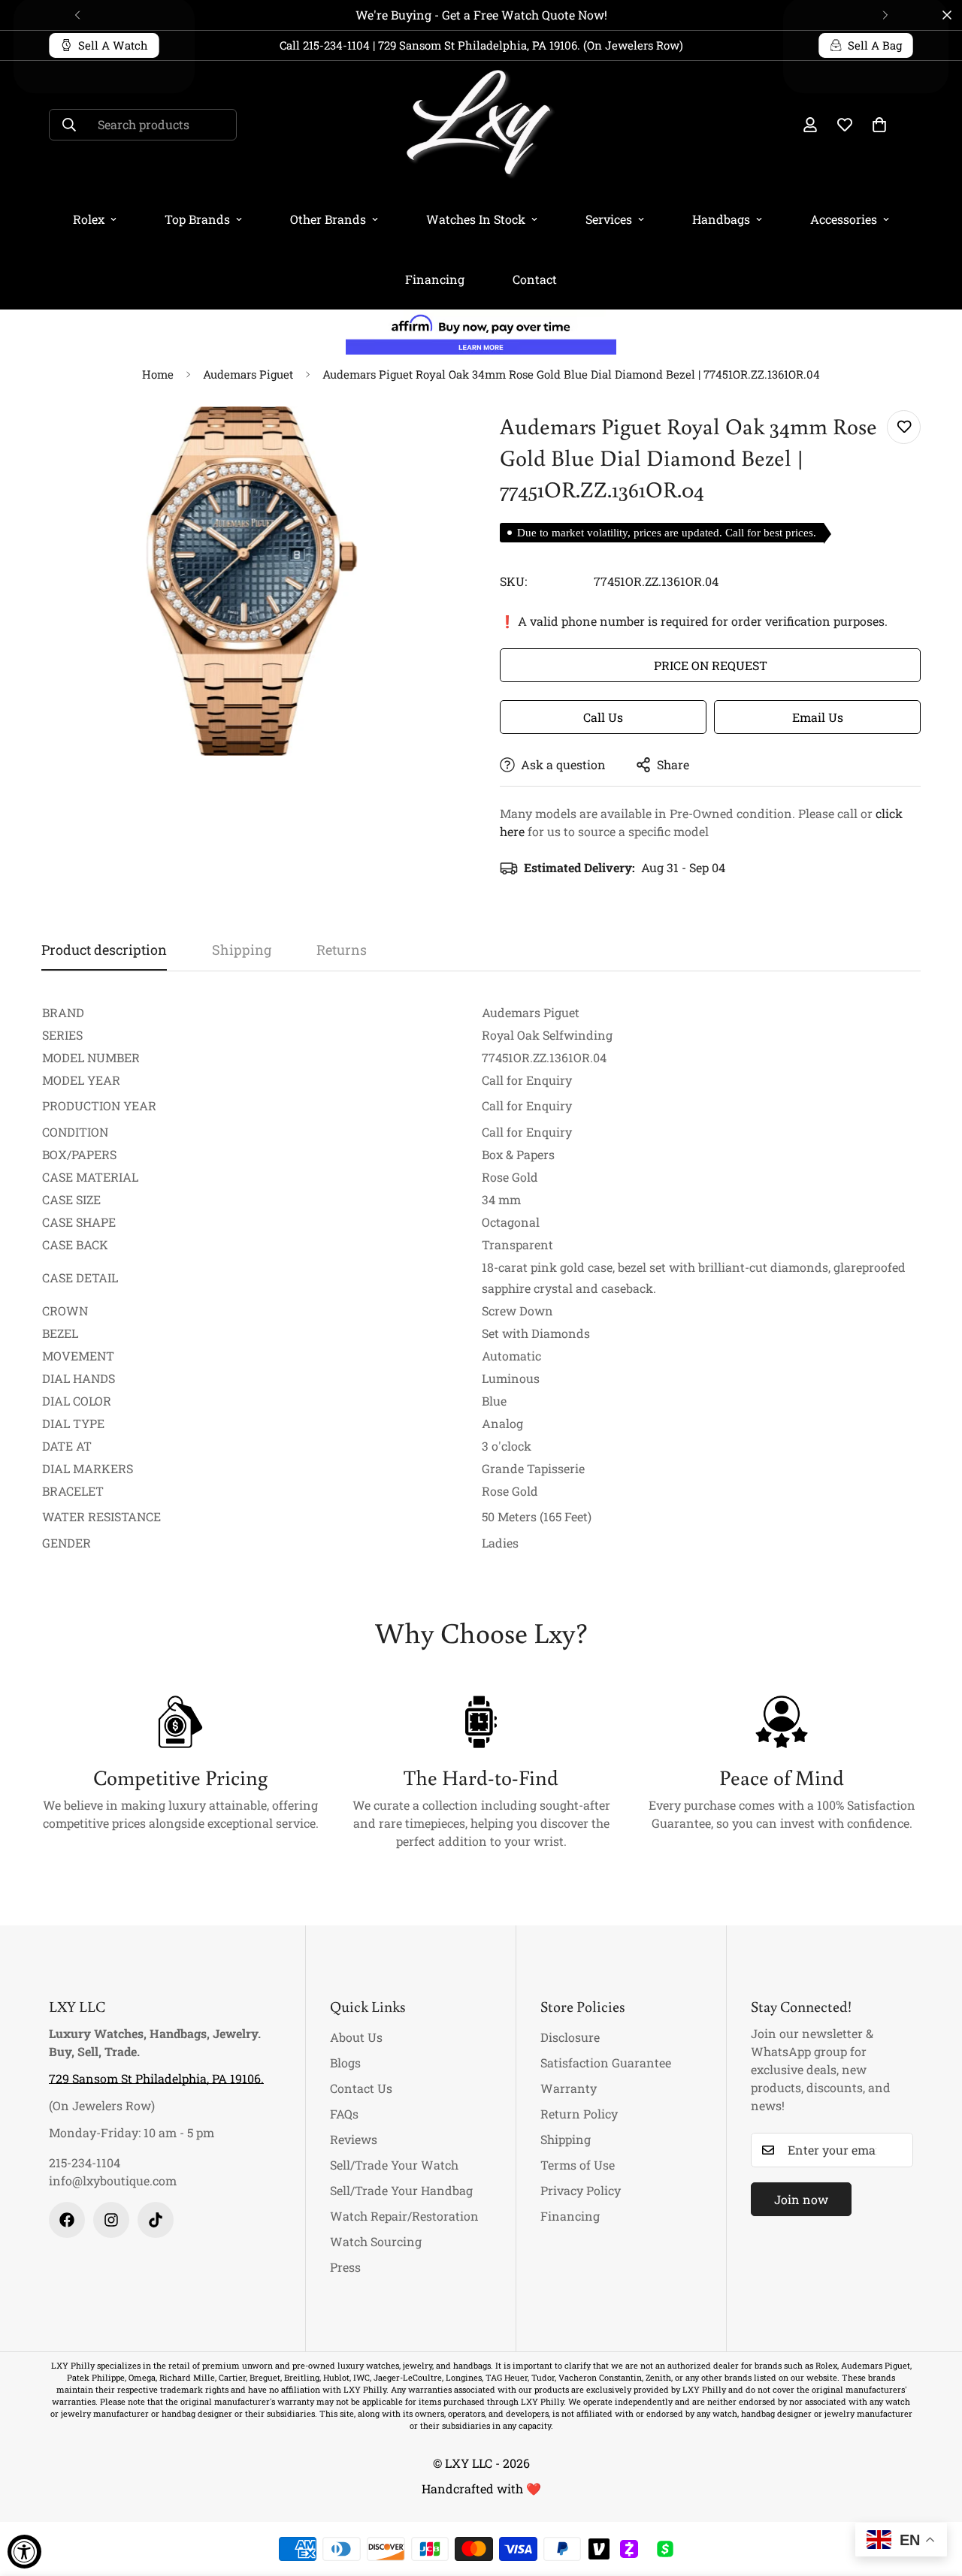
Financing (435, 279)
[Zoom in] (430, 438)
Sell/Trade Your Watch (394, 2165)
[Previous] (77, 15)
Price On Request (711, 665)
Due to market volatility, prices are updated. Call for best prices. (667, 533)
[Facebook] (67, 2220)
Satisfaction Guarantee (606, 2063)
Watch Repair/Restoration (404, 2216)
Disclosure (570, 2037)
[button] (879, 125)
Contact (535, 279)
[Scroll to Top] (933, 2494)
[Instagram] (111, 2220)
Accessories (844, 219)
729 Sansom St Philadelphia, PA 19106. (156, 2078)
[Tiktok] (156, 2220)
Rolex (89, 219)
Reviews (354, 2139)
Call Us (603, 717)
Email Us (818, 717)
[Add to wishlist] (904, 427)
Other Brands (328, 219)
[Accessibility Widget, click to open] (24, 2552)
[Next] (885, 15)
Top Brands (197, 219)
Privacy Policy (581, 2190)
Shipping (566, 2139)
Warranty (569, 2088)
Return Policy (579, 2114)
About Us (356, 2037)
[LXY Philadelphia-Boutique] (481, 125)
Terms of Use (578, 2165)
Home (158, 374)
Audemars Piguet (248, 374)
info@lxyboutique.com (113, 2180)
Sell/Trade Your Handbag (401, 2190)
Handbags (721, 219)
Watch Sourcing (376, 2241)
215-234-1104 (85, 2162)
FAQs (344, 2114)
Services (609, 219)
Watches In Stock (476, 219)
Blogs (345, 2063)
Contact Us (361, 2088)
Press (345, 2267)
